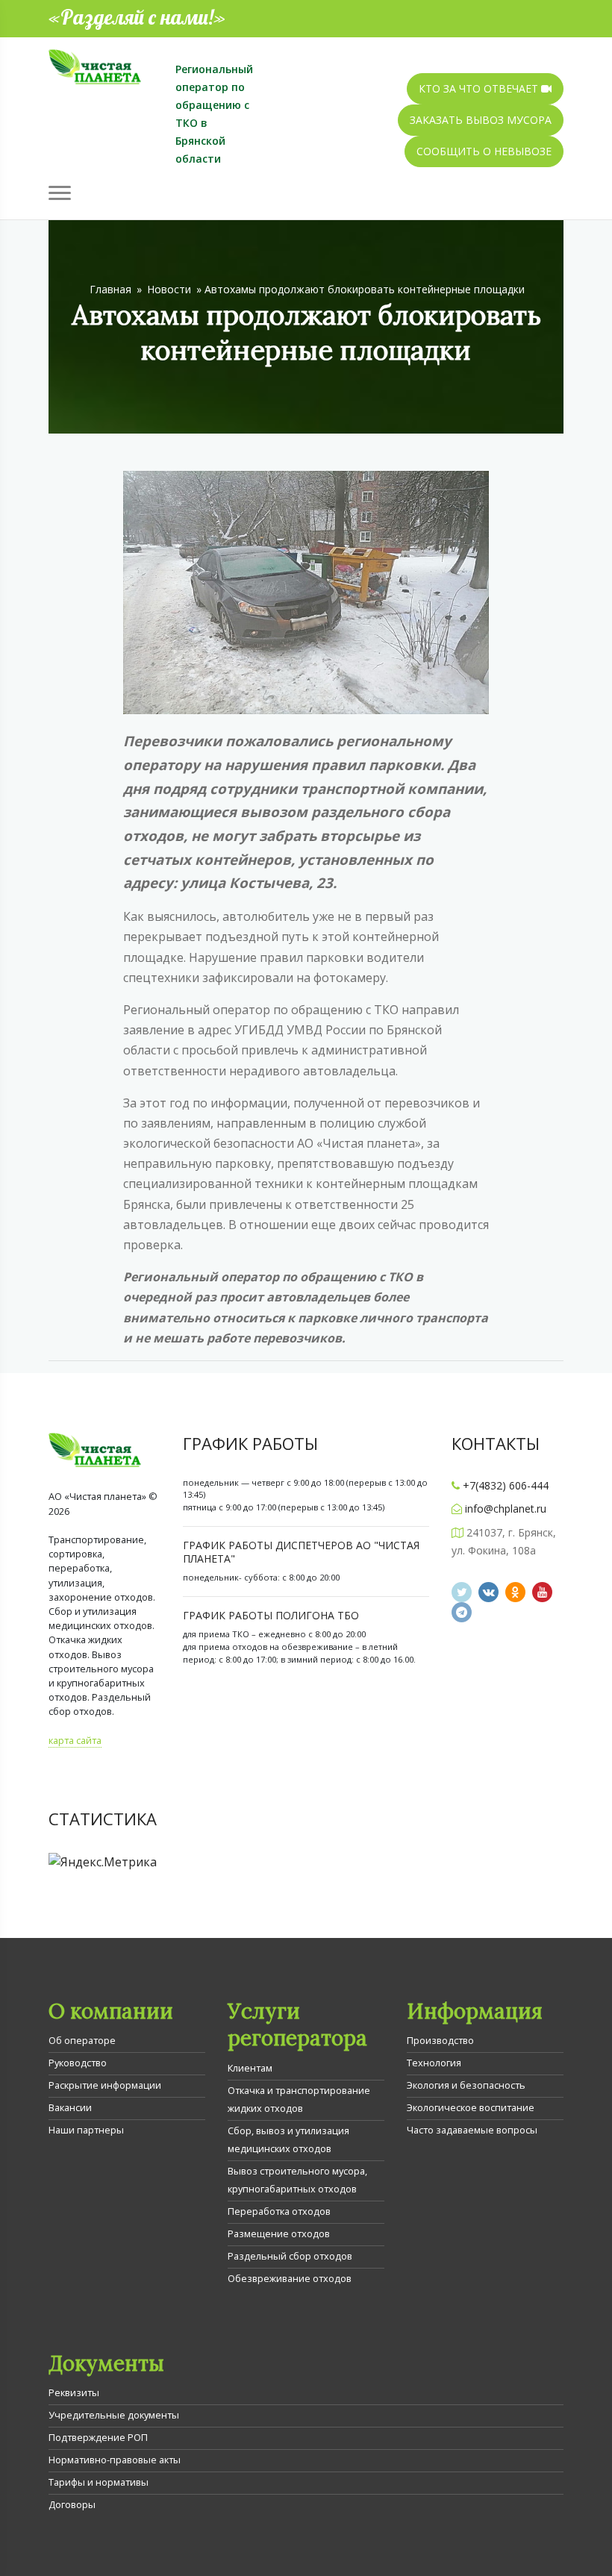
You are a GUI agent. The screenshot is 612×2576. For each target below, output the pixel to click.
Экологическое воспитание (471, 2107)
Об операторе (82, 2040)
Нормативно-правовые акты (115, 2460)
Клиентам (250, 2068)
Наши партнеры (86, 2130)
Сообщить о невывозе (484, 151)
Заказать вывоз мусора (481, 120)
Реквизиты (74, 2392)
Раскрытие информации (105, 2085)
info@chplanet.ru (506, 1509)
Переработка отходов (279, 2211)
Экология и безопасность (466, 2085)
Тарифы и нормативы (99, 2482)
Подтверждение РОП (98, 2437)
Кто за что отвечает (480, 88)
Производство (440, 2040)
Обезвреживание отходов (290, 2278)
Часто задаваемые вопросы (472, 2130)
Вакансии (70, 2107)
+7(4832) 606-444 (506, 1485)
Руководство (78, 2063)
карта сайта (75, 1740)
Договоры (72, 2504)
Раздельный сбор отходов (290, 2256)
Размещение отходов (279, 2233)
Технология (434, 2063)
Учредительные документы (114, 2415)
